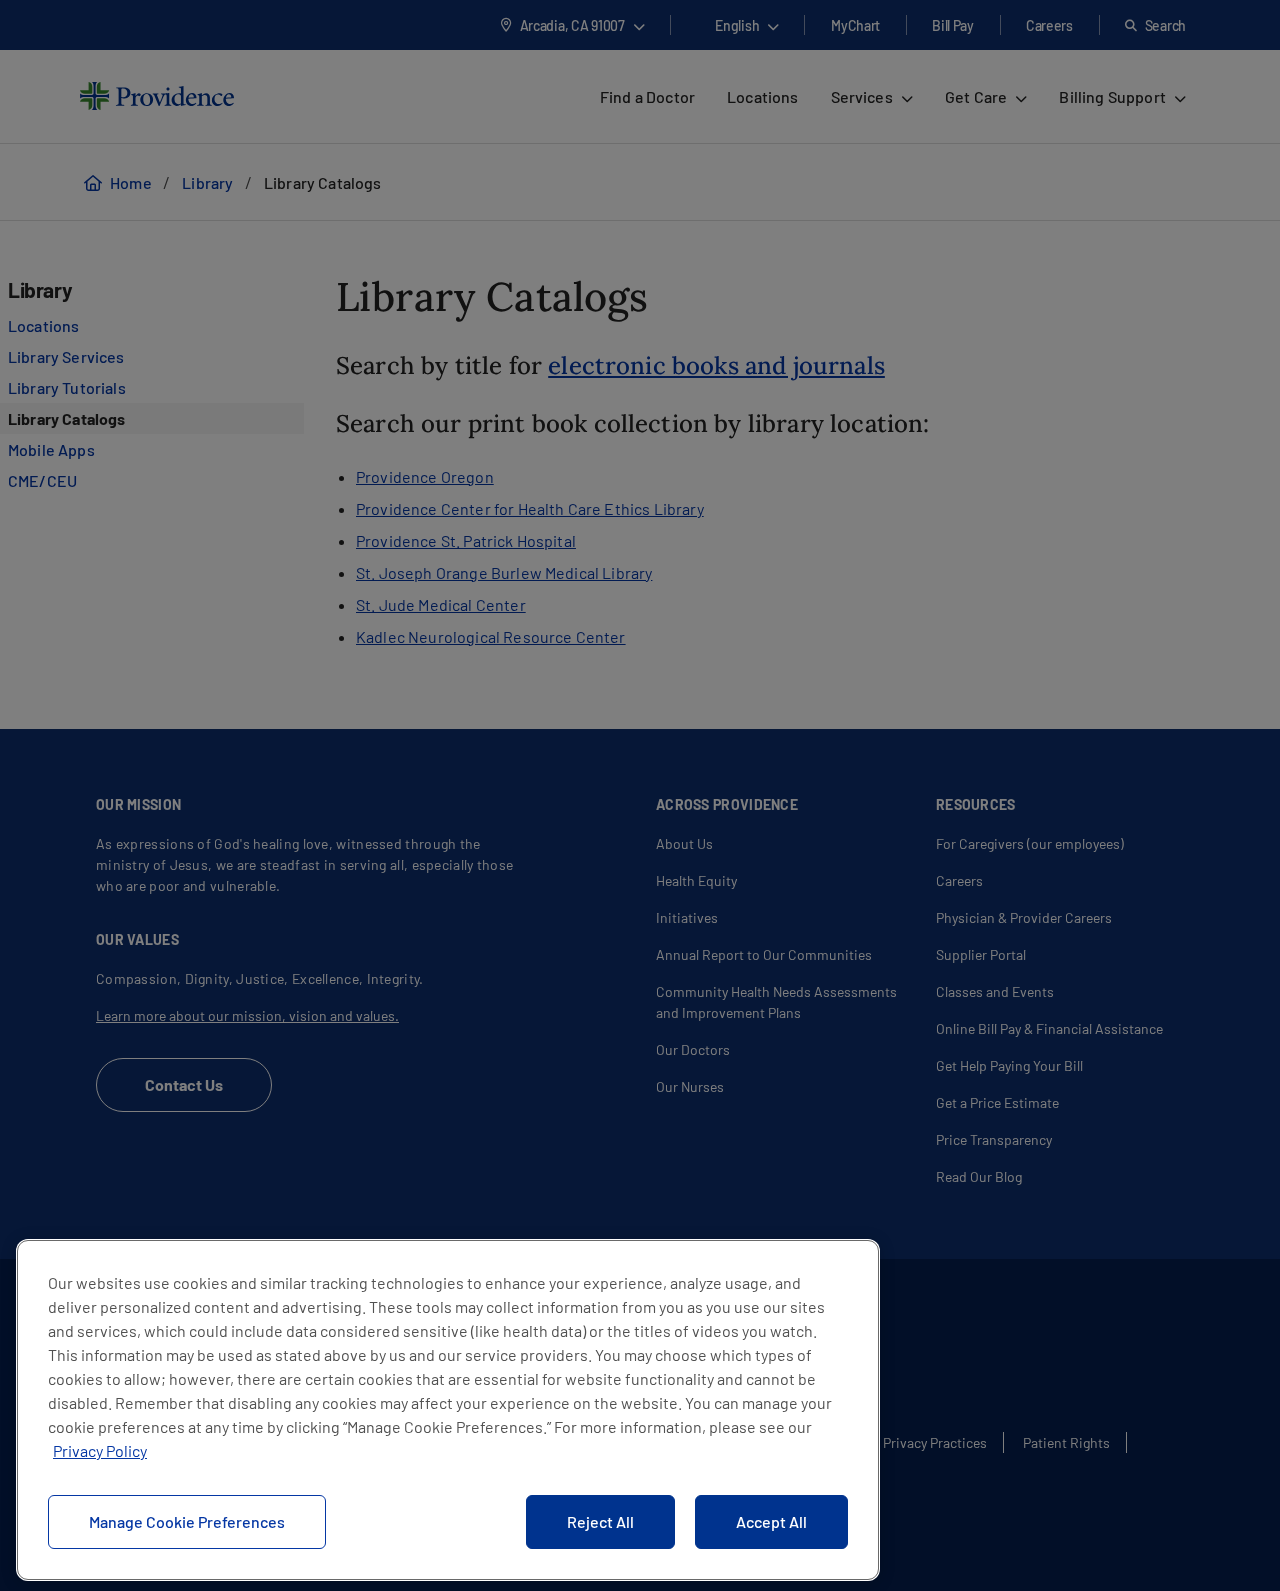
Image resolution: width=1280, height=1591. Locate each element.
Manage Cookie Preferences (187, 1521)
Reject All (600, 1521)
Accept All (771, 1521)
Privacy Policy (100, 1450)
